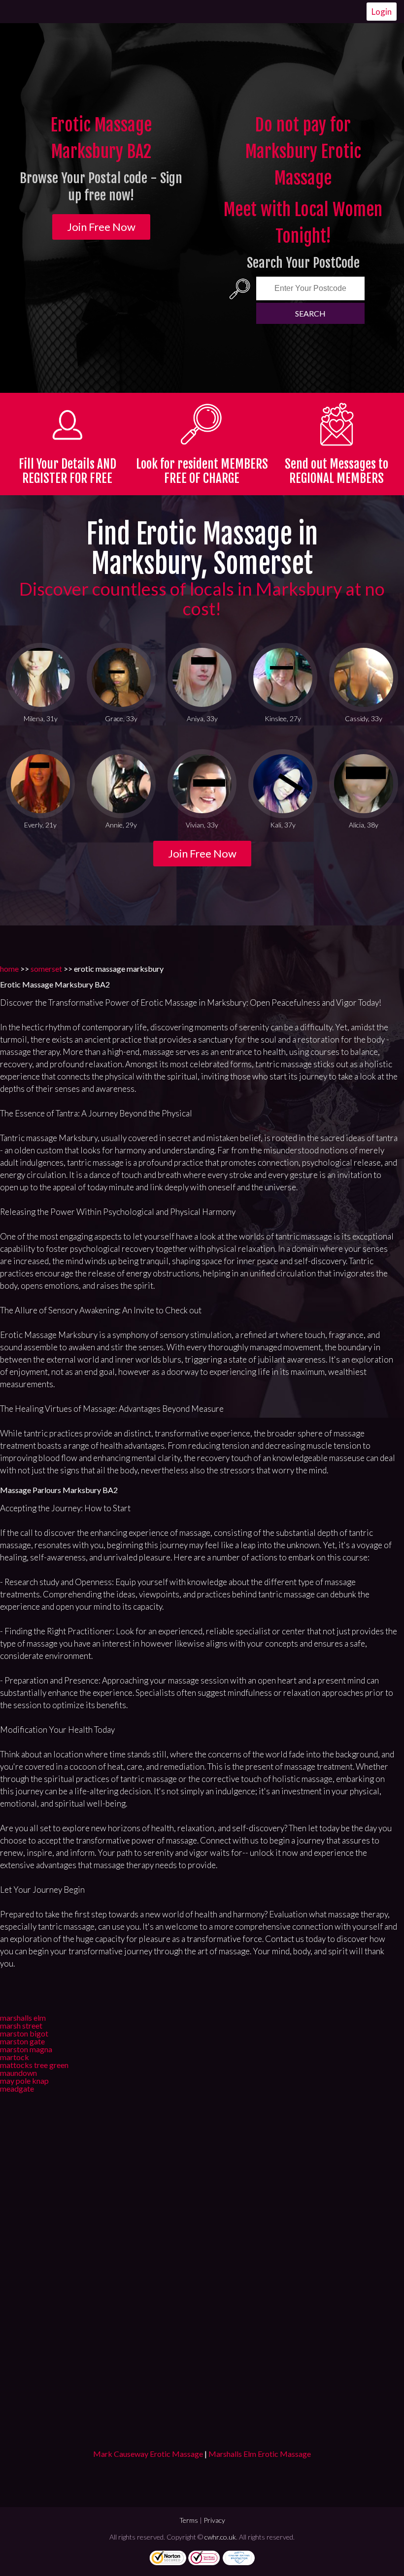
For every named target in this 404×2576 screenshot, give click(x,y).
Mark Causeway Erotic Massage (148, 2454)
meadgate (17, 2088)
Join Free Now (101, 227)
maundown (18, 2073)
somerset (46, 969)
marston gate (22, 2041)
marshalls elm (23, 2018)
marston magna (26, 2049)
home (9, 969)
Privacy (214, 2520)
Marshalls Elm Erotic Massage (260, 2454)
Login (382, 12)
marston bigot (24, 2033)
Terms (189, 2520)
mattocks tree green (34, 2065)
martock (15, 2057)
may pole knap (24, 2081)
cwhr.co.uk (220, 2537)
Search (310, 313)
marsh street (21, 2025)
